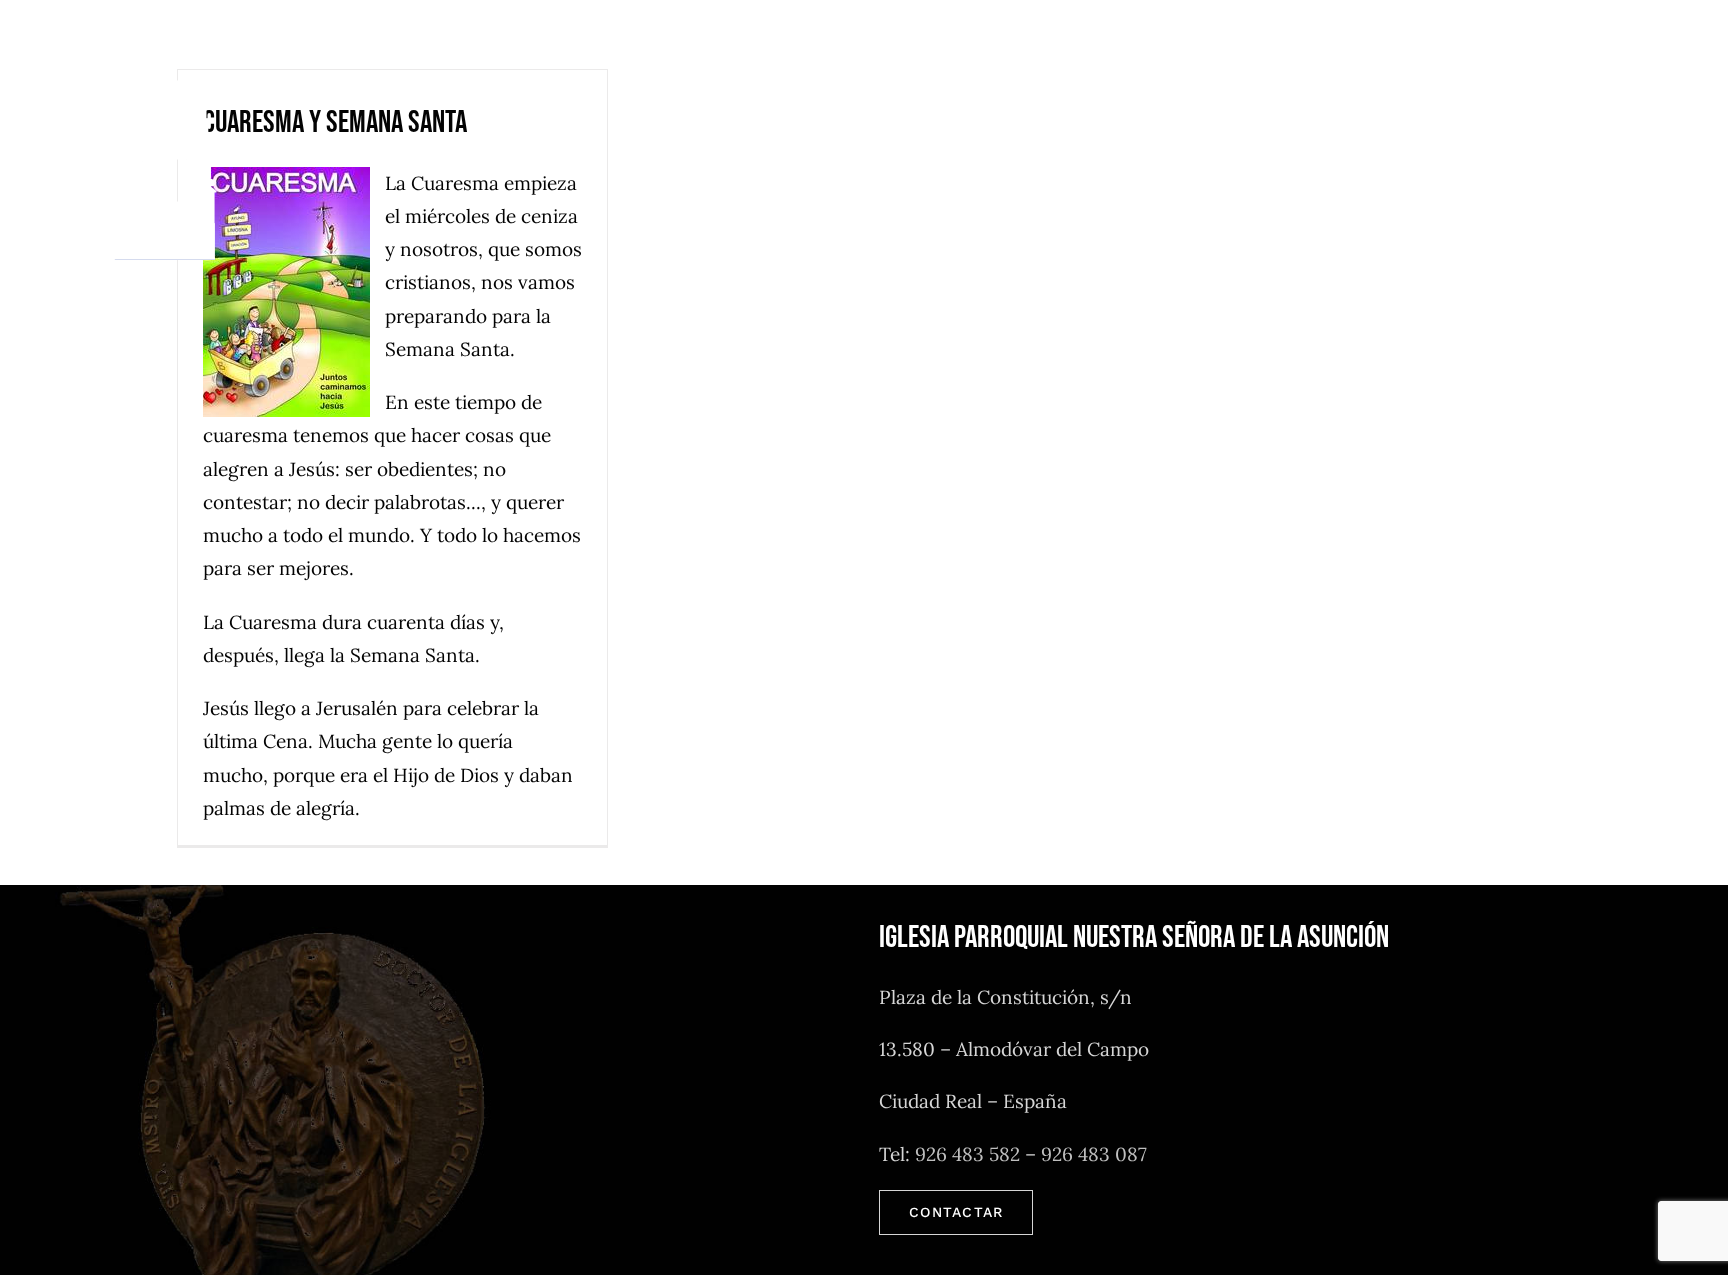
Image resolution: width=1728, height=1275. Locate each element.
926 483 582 (967, 1154)
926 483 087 (1094, 1154)
